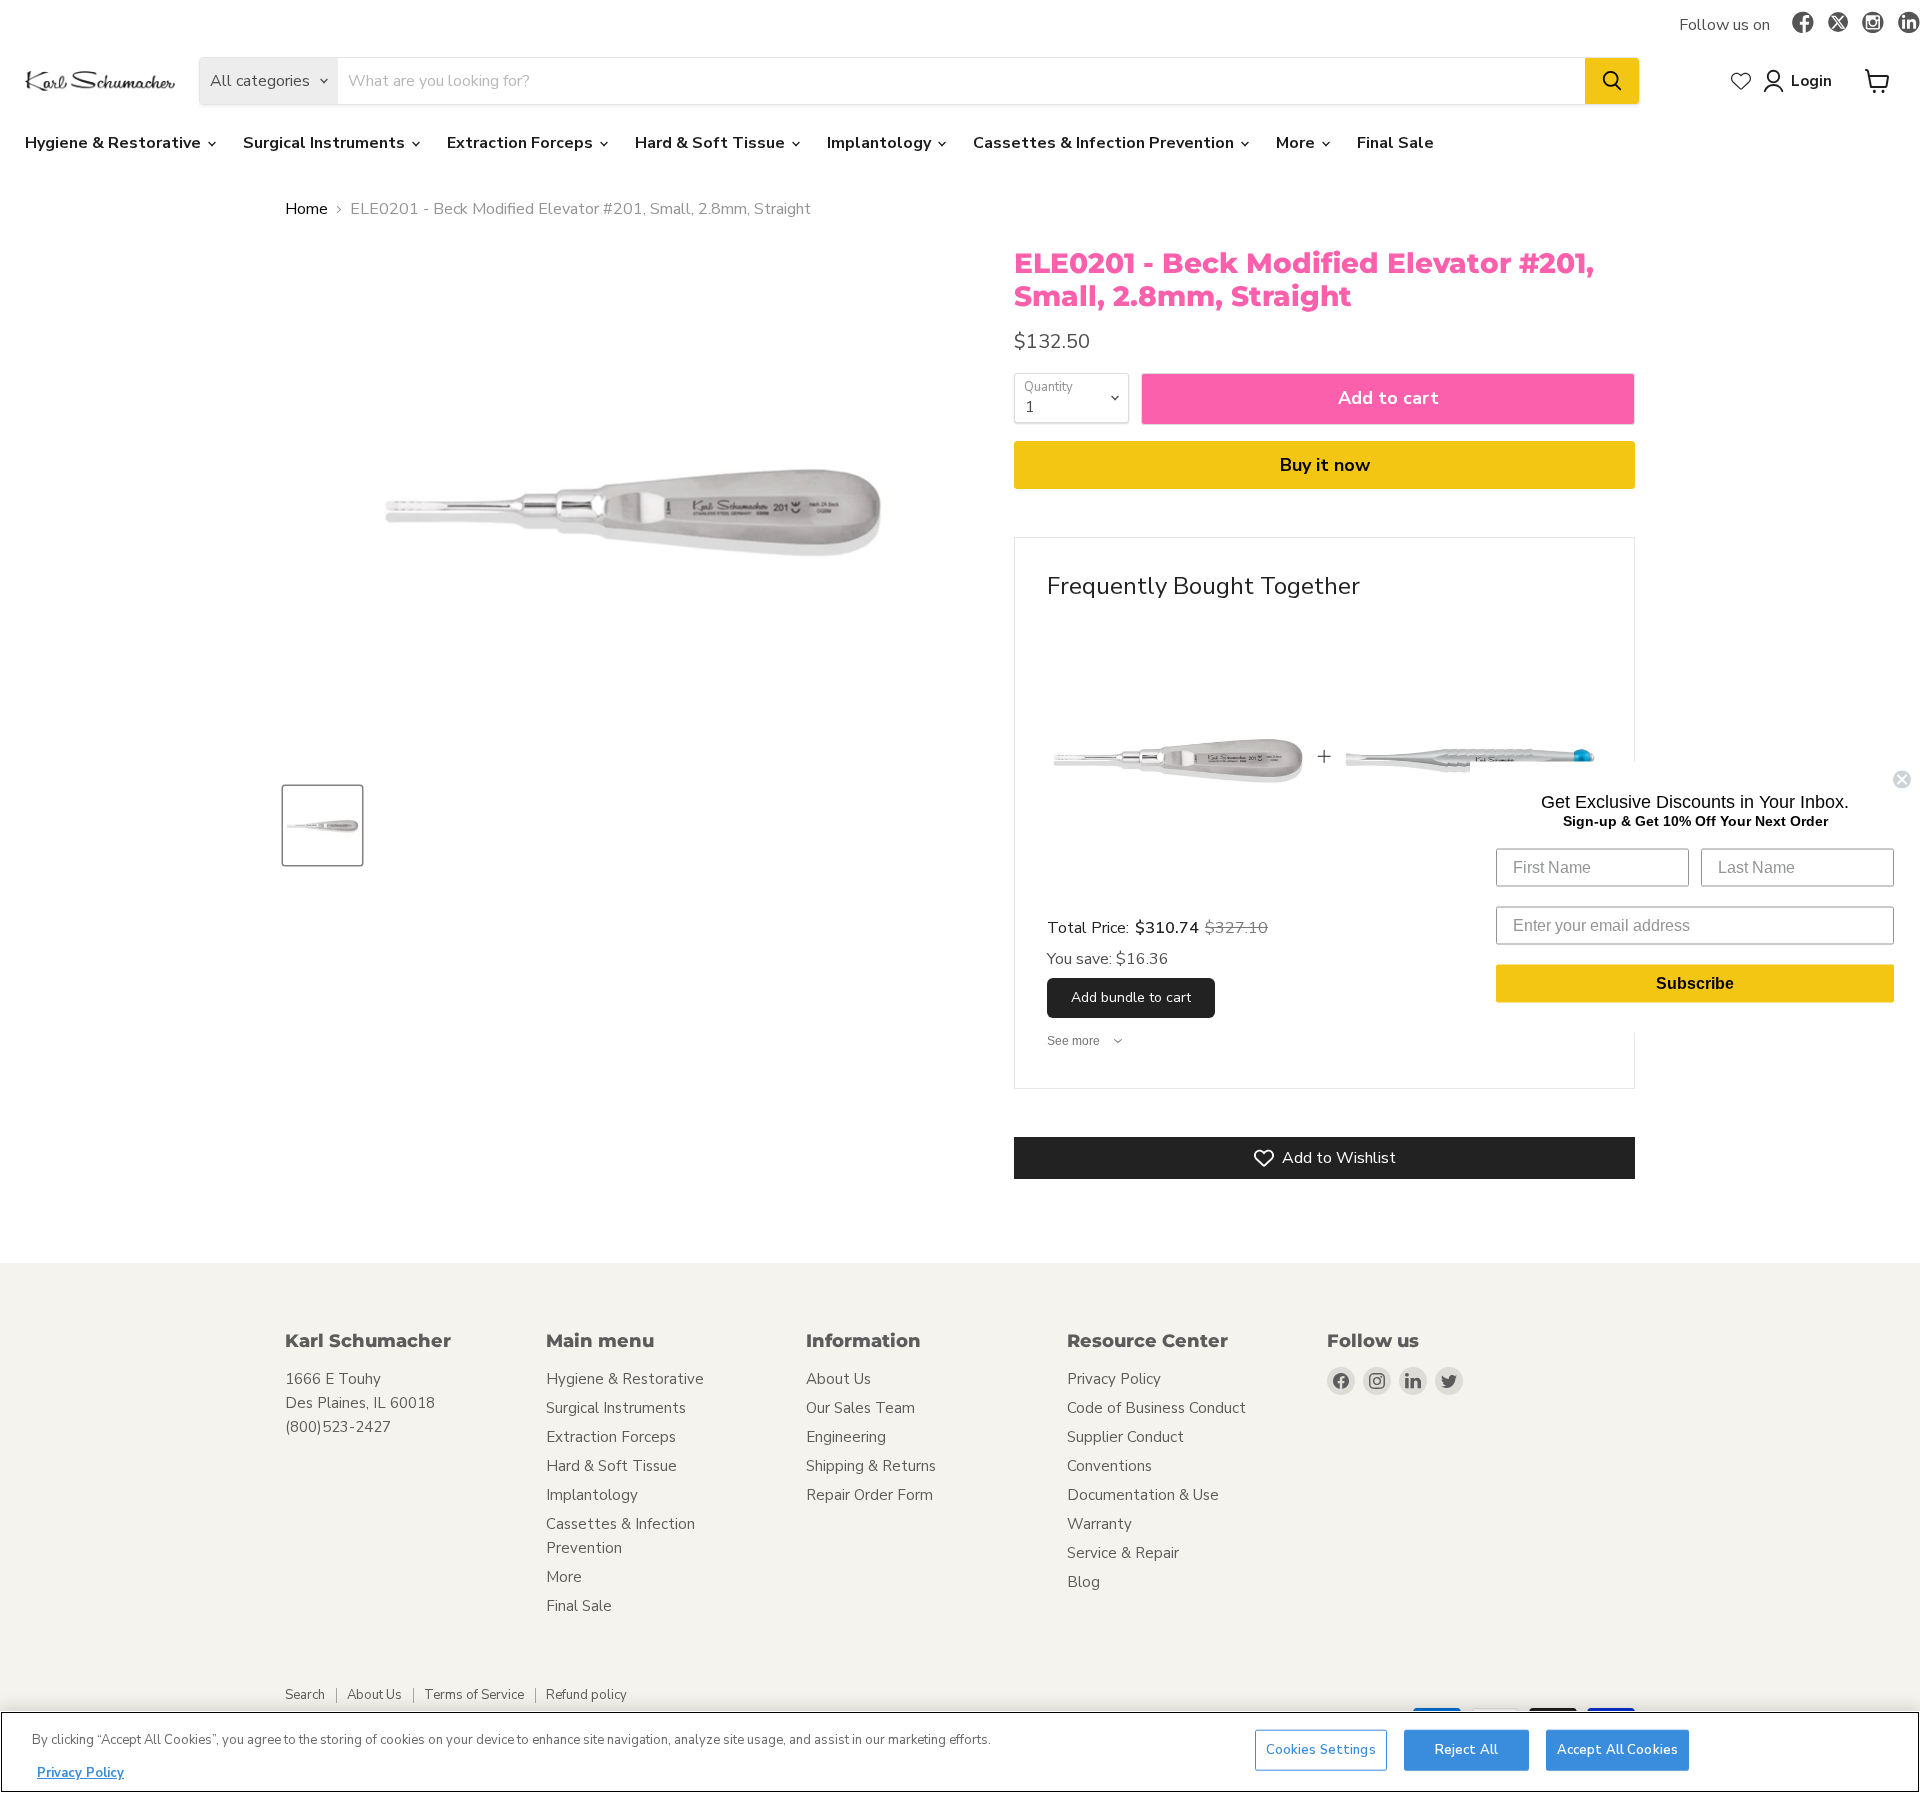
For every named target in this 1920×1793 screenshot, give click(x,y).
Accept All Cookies (1617, 1750)
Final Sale (1395, 143)
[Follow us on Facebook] (1803, 24)
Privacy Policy (1114, 1379)
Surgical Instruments (326, 143)
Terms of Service (474, 1695)
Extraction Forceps (522, 143)
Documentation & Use (1143, 1495)
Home (306, 209)
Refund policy (586, 1695)
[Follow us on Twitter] (1838, 25)
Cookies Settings (1321, 1750)
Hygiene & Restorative (115, 143)
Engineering (846, 1437)
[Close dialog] (1902, 779)
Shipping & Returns (871, 1466)
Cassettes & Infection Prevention (1105, 143)
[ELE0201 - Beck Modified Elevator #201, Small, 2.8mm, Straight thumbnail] (322, 825)
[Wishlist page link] (1741, 81)
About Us (838, 1379)
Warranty (1099, 1524)
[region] (960, 1752)
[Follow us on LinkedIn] (1909, 24)
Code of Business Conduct (1156, 1408)
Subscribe (1695, 982)
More (1297, 143)
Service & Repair (1123, 1553)
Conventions (1109, 1466)
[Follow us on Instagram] (1873, 24)
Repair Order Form (869, 1495)
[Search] (1612, 81)
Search (305, 1695)
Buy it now (1325, 465)
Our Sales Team (860, 1408)
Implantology (881, 143)
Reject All (1466, 1750)
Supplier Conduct (1125, 1437)
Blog (1083, 1582)
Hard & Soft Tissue (712, 143)
